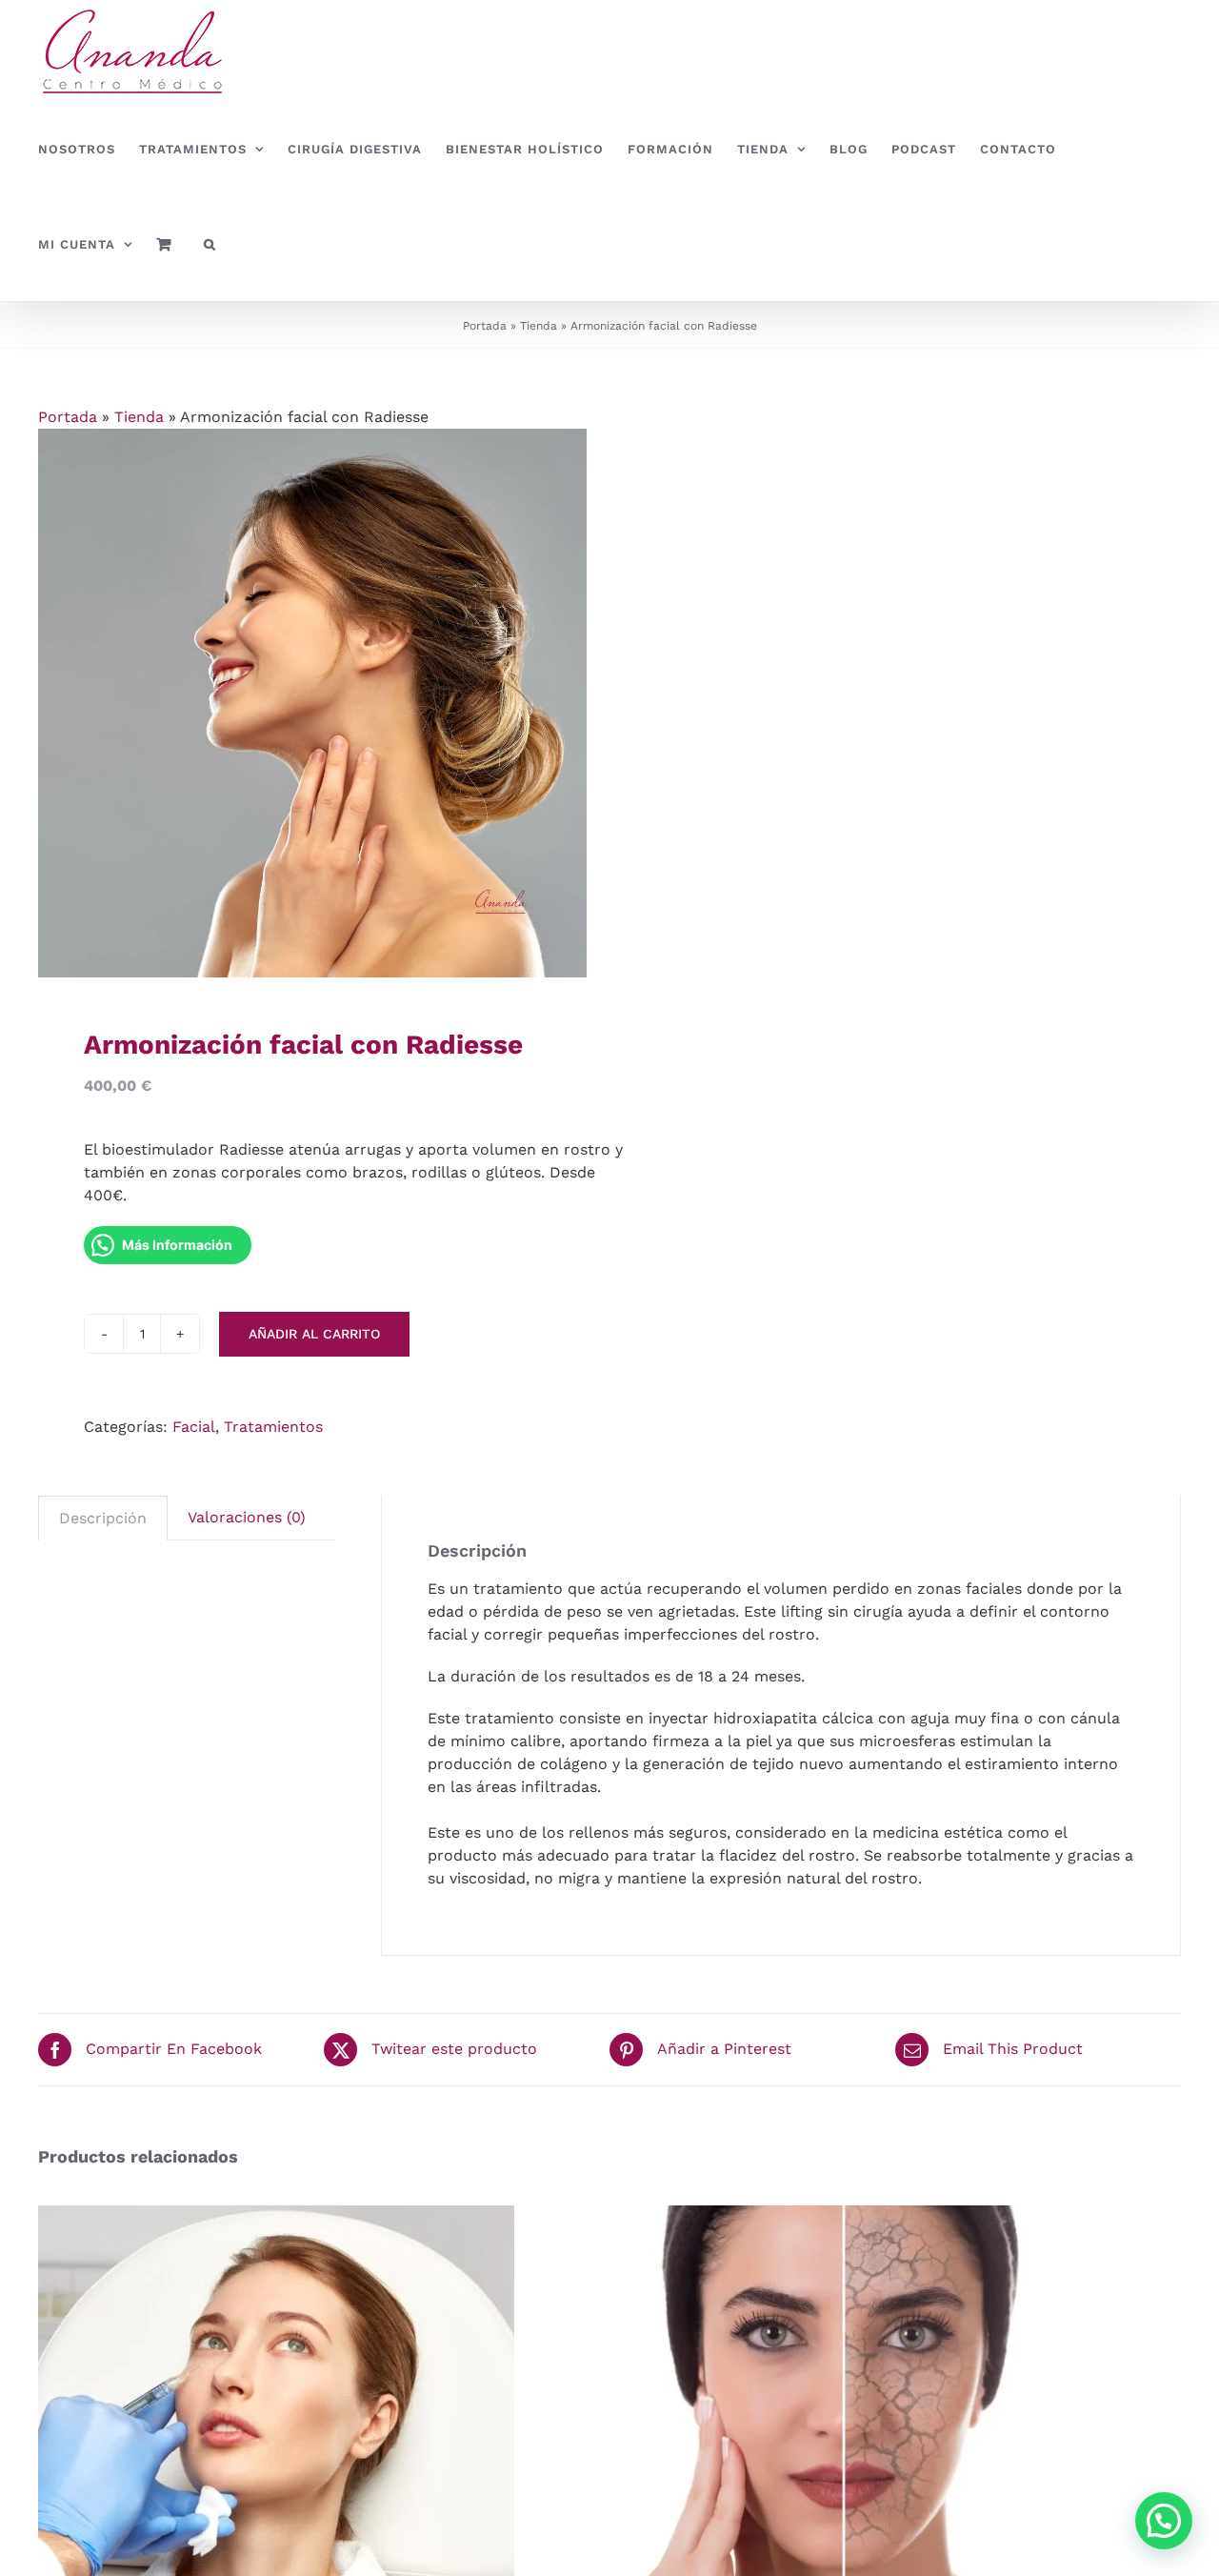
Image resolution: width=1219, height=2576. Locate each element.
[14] (312, 703)
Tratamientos (273, 1427)
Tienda (539, 326)
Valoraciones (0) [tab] (247, 1517)
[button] (210, 244)
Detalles (364, 2447)
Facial (194, 1427)
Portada (485, 326)
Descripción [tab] (103, 1518)
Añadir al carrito (314, 1334)
